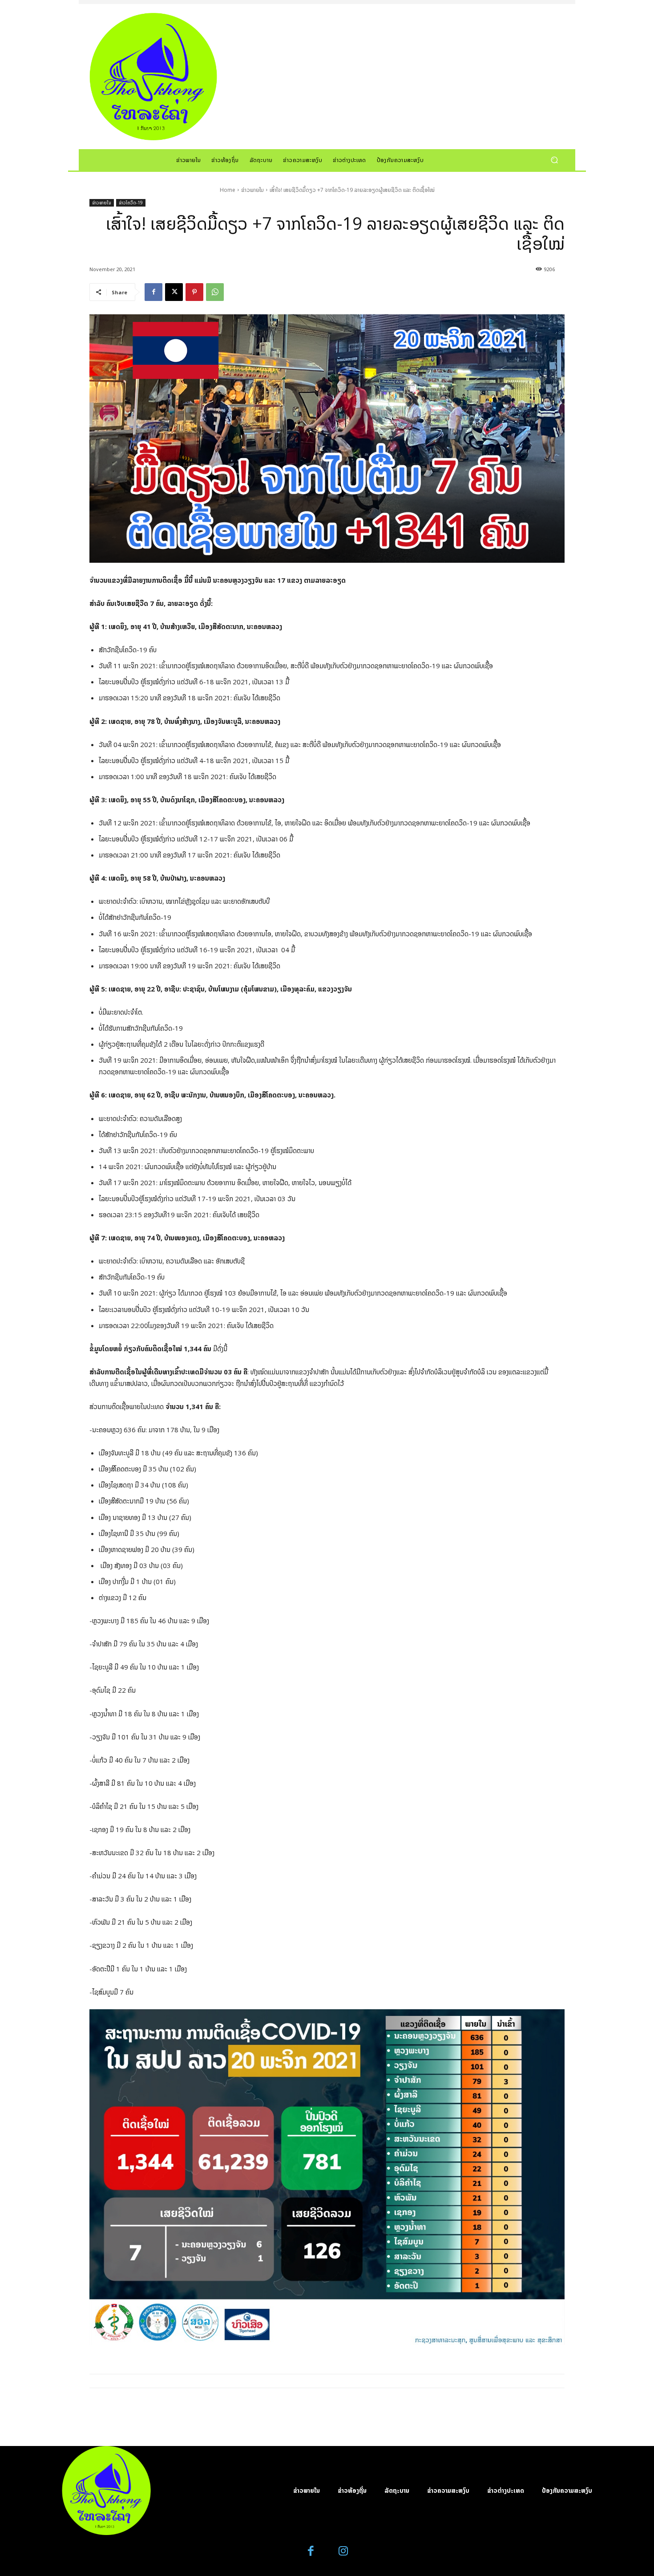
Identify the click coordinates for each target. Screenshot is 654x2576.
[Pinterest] (194, 292)
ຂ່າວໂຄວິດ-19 (131, 203)
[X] (174, 292)
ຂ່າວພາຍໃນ (252, 190)
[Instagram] (343, 2551)
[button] (554, 160)
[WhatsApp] (215, 292)
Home (228, 190)
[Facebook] (153, 292)
